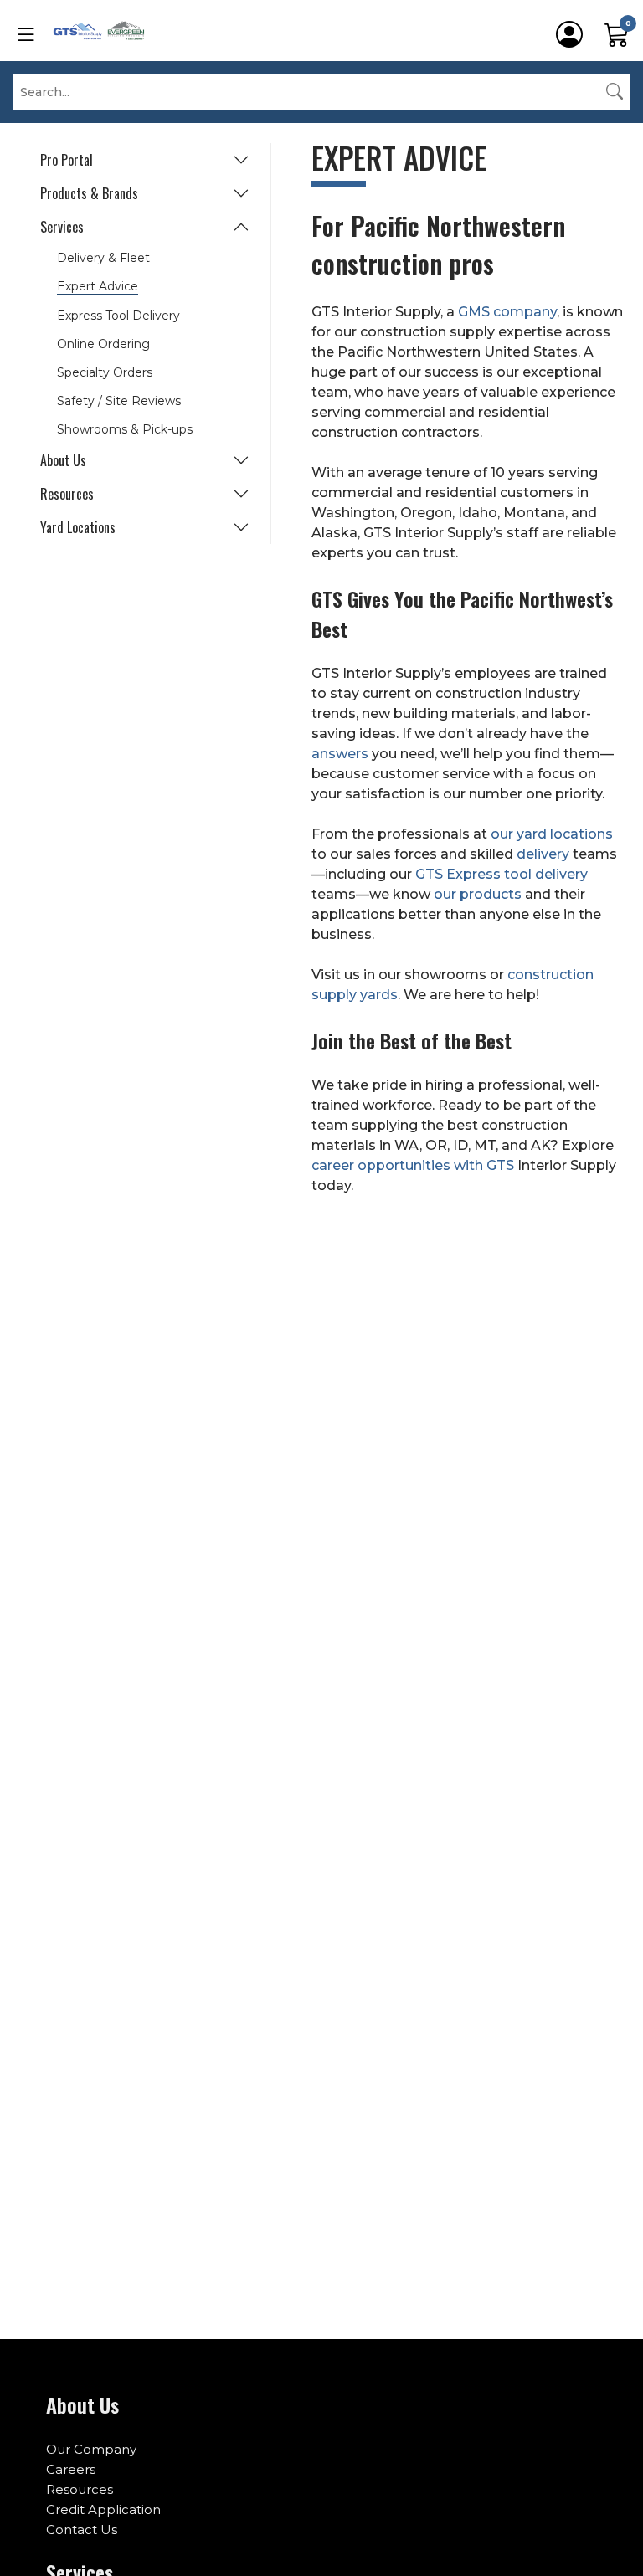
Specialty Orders (105, 372)
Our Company (91, 2449)
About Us (63, 460)
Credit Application (103, 2509)
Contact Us (82, 2530)
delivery (543, 854)
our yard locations (552, 834)
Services (62, 227)
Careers (71, 2469)
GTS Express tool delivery (502, 874)
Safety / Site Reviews (119, 401)
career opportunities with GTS (414, 1165)
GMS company (507, 312)
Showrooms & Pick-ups (125, 429)
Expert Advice (98, 286)
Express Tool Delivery (118, 316)
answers (340, 754)
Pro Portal (67, 160)
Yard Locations (78, 527)
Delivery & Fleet (103, 258)
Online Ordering (103, 344)
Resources (67, 494)
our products (478, 894)
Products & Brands (89, 193)
